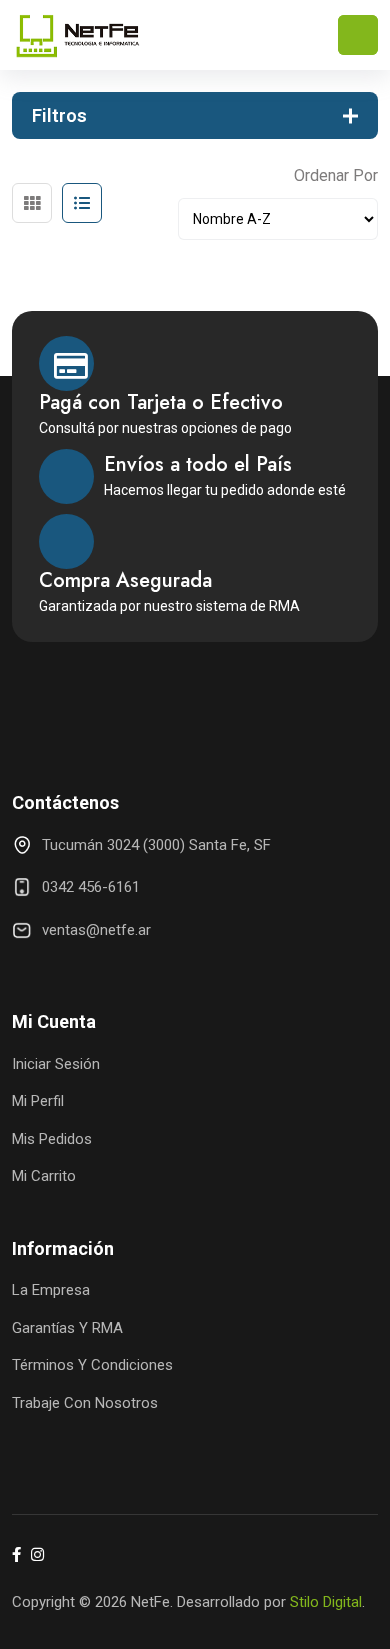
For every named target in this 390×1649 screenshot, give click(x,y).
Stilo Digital (326, 1602)
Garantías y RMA (67, 1328)
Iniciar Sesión (56, 1064)
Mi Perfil (38, 1101)
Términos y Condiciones (92, 1365)
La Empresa (51, 1290)
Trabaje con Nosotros (85, 1403)
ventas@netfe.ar (96, 930)
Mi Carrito (44, 1176)
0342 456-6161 (91, 887)
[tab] (32, 203)
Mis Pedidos (52, 1139)
